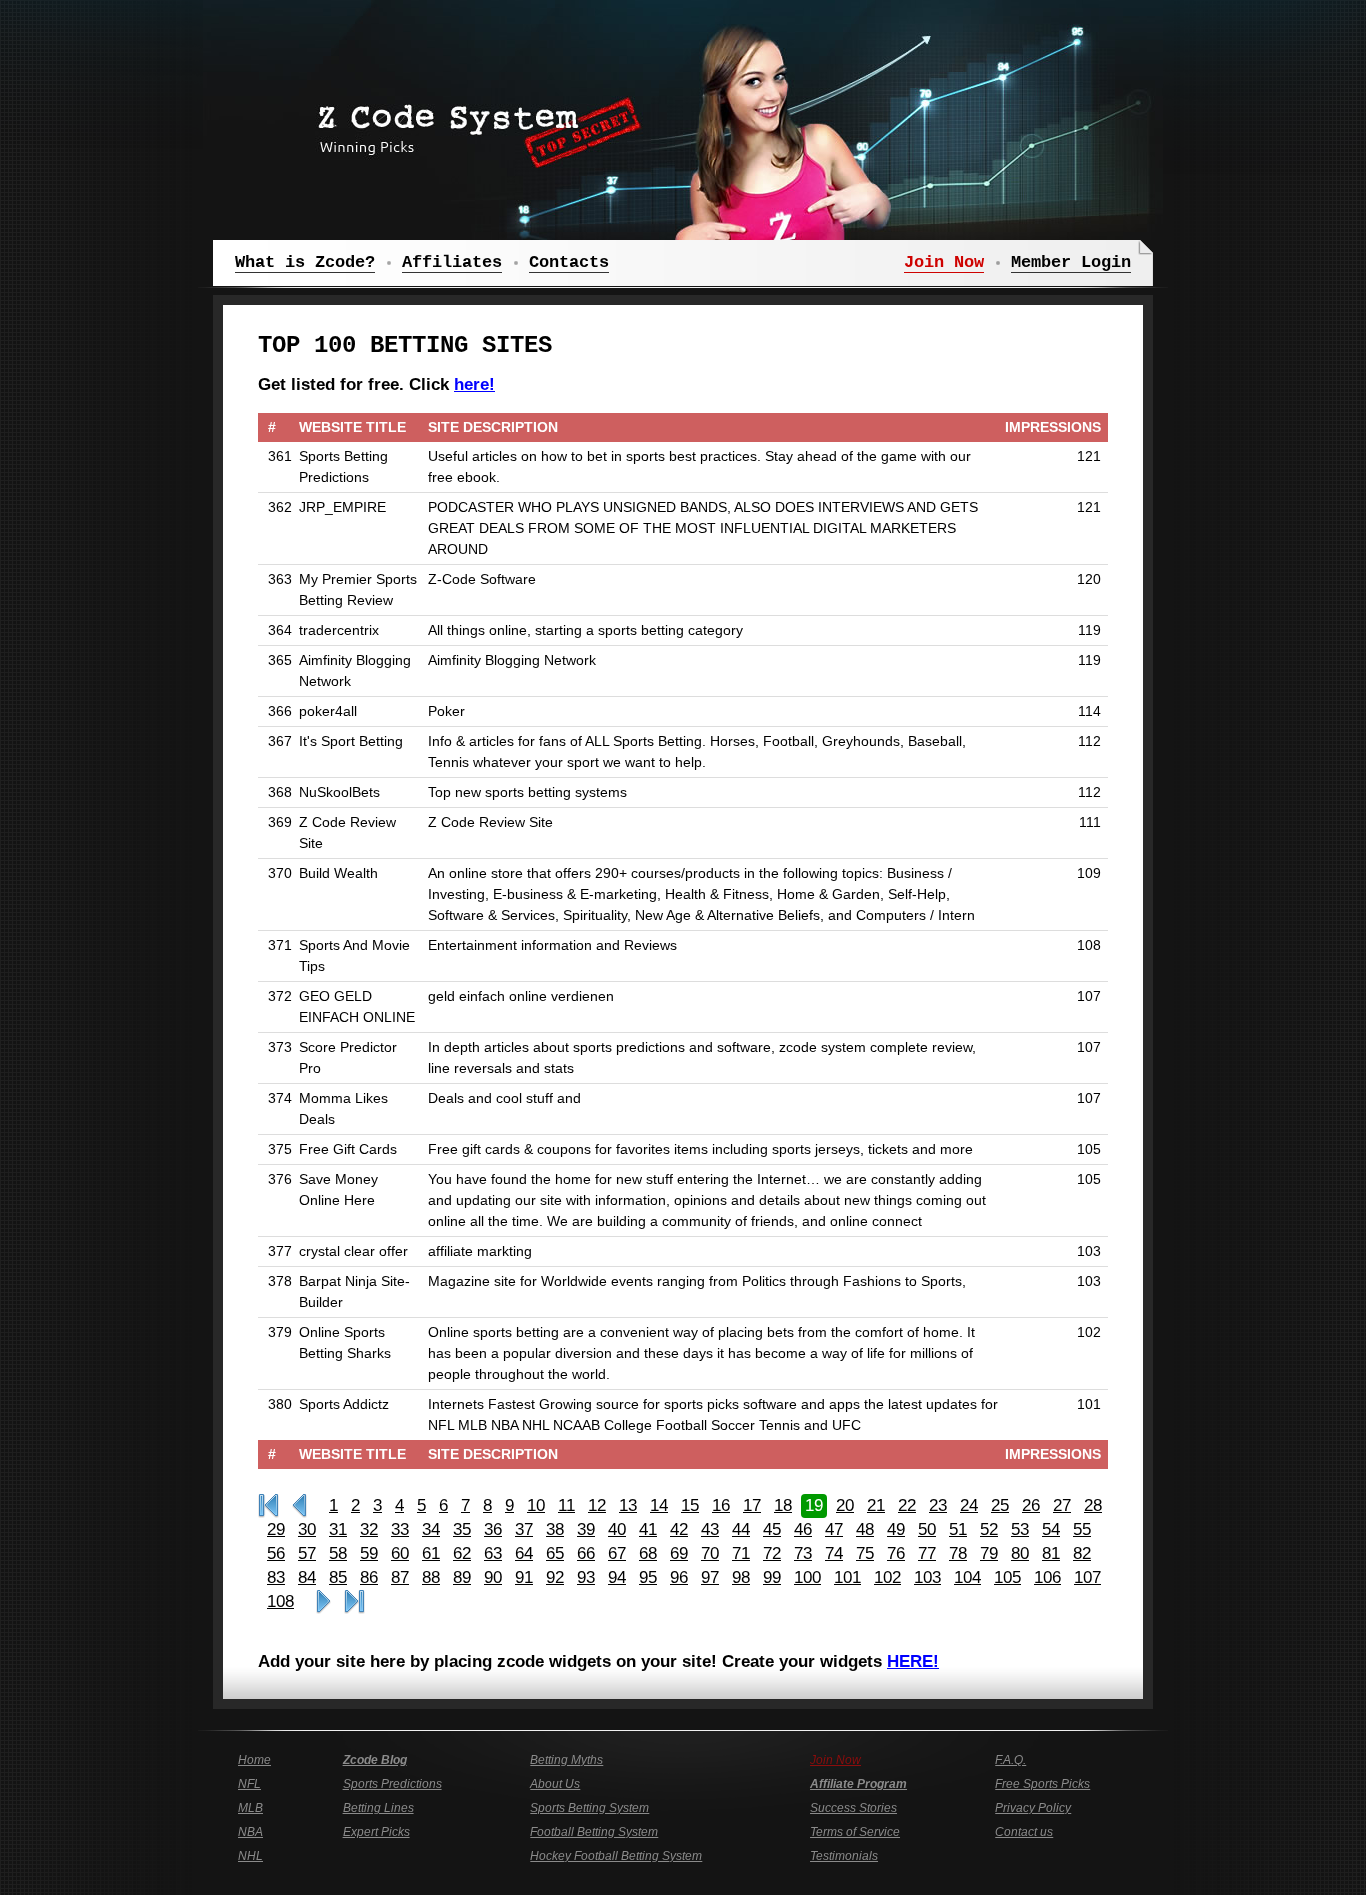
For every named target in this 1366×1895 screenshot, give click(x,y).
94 (617, 1577)
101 (847, 1577)
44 (741, 1529)
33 (400, 1529)
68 (648, 1553)
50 (927, 1529)
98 (741, 1577)
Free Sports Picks (1042, 1784)
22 (907, 1505)
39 (586, 1529)
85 (338, 1577)
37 (524, 1529)
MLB (250, 1808)
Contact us (1024, 1832)
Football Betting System (594, 1832)
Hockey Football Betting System (616, 1856)
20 (845, 1505)
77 (927, 1553)
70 (710, 1553)
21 (876, 1505)
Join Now (835, 1760)
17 (752, 1505)
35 (462, 1529)
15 (690, 1505)
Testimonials (844, 1856)
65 (555, 1553)
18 (783, 1505)
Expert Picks (376, 1832)
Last (354, 1602)
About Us (555, 1784)
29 (276, 1529)
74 (834, 1553)
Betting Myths (566, 1760)
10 (536, 1505)
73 (803, 1553)
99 (772, 1577)
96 (679, 1577)
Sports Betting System (589, 1808)
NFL (249, 1784)
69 (679, 1553)
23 (938, 1505)
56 (276, 1553)
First (268, 1506)
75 (865, 1553)
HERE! (913, 1661)
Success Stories (853, 1808)
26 (1031, 1505)
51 (958, 1529)
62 (462, 1553)
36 (493, 1529)
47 (834, 1529)
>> (323, 1602)
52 (989, 1529)
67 (617, 1553)
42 (679, 1529)
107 (1087, 1577)
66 (586, 1553)
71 (741, 1553)
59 (369, 1553)
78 (958, 1553)
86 (369, 1577)
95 (648, 1577)
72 (772, 1553)
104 (967, 1577)
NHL (250, 1856)
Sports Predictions (392, 1784)
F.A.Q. (1010, 1760)
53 (1020, 1529)
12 (597, 1505)
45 (772, 1529)
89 (462, 1577)
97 (710, 1577)
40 (617, 1529)
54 (1051, 1529)
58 (338, 1553)
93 (586, 1577)
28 (1093, 1505)
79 (989, 1553)
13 (628, 1505)
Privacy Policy (1033, 1808)
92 (555, 1577)
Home (254, 1760)
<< (299, 1506)
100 (807, 1577)
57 (307, 1553)
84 (307, 1577)
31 (338, 1529)
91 (524, 1577)
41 (648, 1529)
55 (1082, 1529)
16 (721, 1505)
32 (369, 1529)
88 (431, 1577)
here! (474, 384)
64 (524, 1553)
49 (896, 1529)
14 (659, 1505)
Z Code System (473, 125)
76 (896, 1553)
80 (1020, 1553)
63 (493, 1553)
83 (276, 1577)
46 (803, 1529)
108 (280, 1601)
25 (1000, 1505)
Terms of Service (855, 1832)
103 (927, 1577)
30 (307, 1529)
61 (431, 1553)
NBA (250, 1832)
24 (969, 1505)
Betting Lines (378, 1808)
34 (431, 1529)
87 (400, 1577)
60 (400, 1553)
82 (1082, 1553)
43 (710, 1529)
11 (566, 1505)
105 (1007, 1577)
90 (493, 1577)
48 (865, 1529)
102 (887, 1577)
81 (1051, 1553)
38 (555, 1529)
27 (1062, 1505)
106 (1047, 1577)
